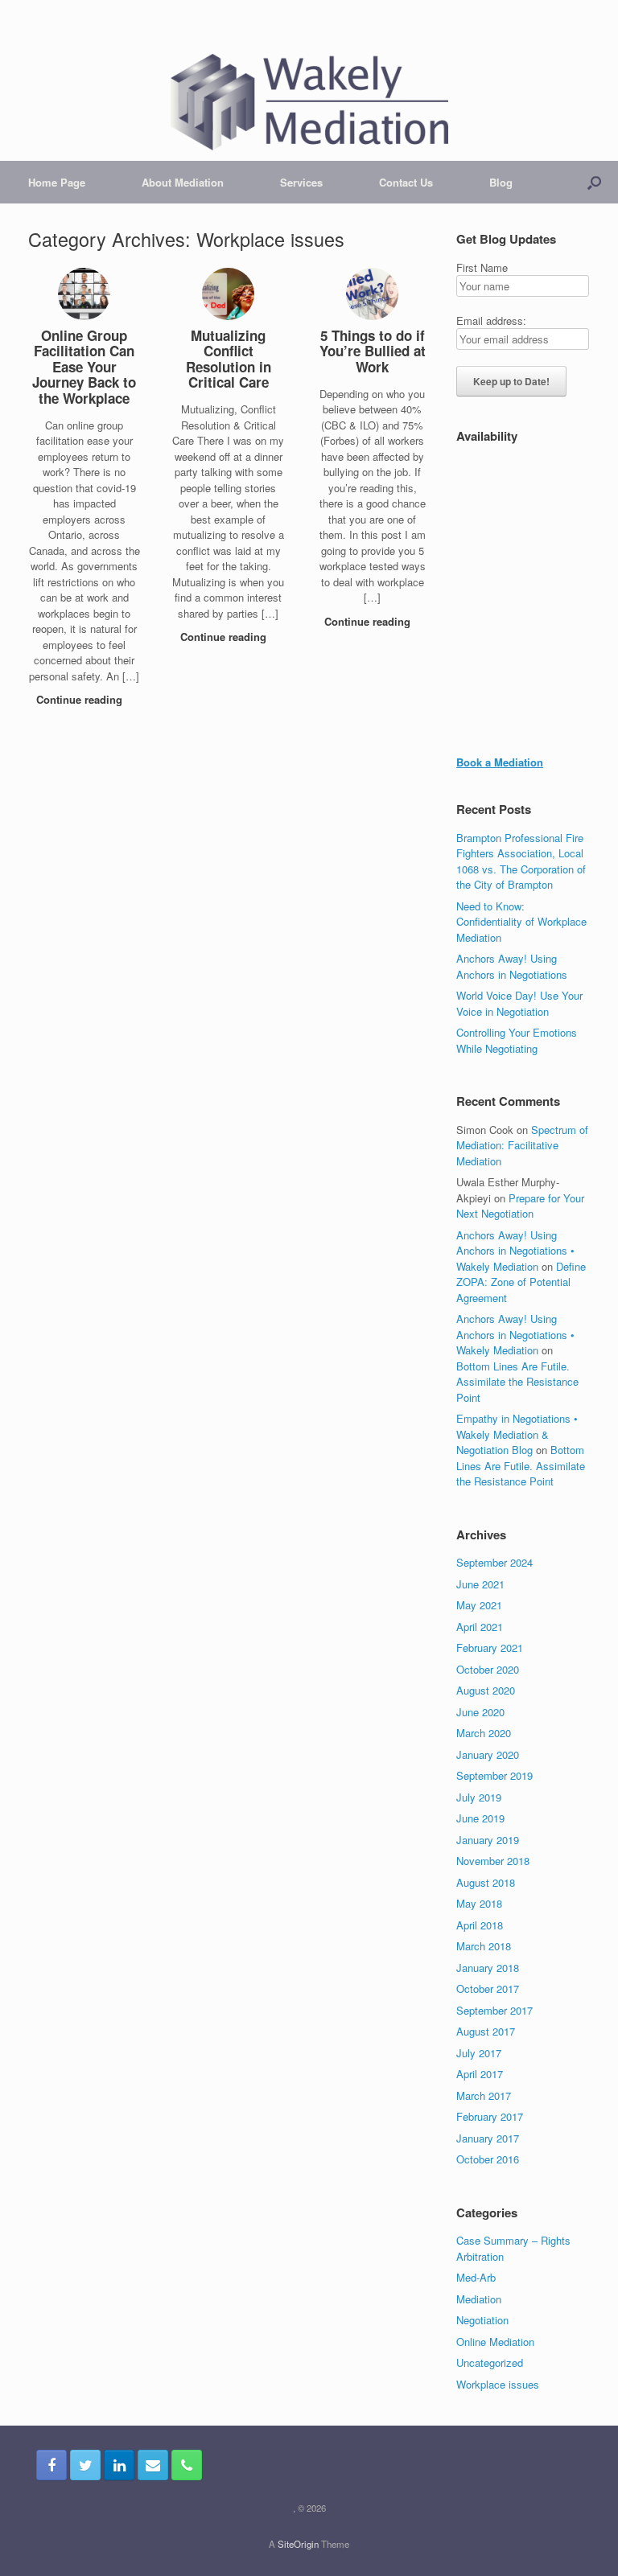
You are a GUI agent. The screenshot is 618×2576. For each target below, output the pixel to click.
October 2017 (488, 1988)
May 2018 (479, 1903)
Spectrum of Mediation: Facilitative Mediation (522, 1145)
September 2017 (494, 2010)
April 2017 (480, 2074)
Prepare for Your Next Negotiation (520, 1206)
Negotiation (482, 2320)
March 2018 (484, 1946)
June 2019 (480, 1818)
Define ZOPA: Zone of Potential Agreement (521, 1282)
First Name (482, 267)
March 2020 (484, 1733)
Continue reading (81, 699)
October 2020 (488, 1669)
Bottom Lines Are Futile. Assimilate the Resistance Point (517, 1382)
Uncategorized (490, 2362)
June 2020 (480, 1712)
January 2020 (488, 1754)
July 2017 (479, 2053)
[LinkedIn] (119, 2465)
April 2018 (480, 1925)
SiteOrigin (298, 2544)
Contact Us (406, 182)
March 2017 (484, 2095)
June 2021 (480, 1584)
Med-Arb (476, 2277)
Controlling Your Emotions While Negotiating (517, 1040)
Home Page (57, 182)
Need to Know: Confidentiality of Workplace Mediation (521, 922)
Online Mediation (495, 2342)
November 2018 (493, 1861)
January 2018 (488, 1968)
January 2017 (488, 2138)
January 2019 (488, 1840)
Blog (501, 182)
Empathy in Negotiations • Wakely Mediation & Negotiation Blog (517, 1434)
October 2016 (488, 2159)
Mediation (479, 2299)
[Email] (153, 2465)
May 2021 (479, 1605)
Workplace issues (498, 2384)
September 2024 (494, 1562)
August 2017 (486, 2031)
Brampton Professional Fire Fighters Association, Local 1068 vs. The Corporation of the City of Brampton (521, 861)
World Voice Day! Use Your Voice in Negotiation (519, 1003)
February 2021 (490, 1647)
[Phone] (187, 2465)
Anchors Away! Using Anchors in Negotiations (512, 966)
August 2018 (486, 1882)
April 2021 (480, 1627)
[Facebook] (51, 2465)
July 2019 (479, 1797)
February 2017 (490, 2116)
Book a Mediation (500, 762)
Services (301, 182)
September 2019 (494, 1775)
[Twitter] (85, 2465)
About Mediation (183, 182)
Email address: (491, 320)
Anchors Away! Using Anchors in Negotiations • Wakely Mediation (515, 1251)
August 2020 (486, 1690)
